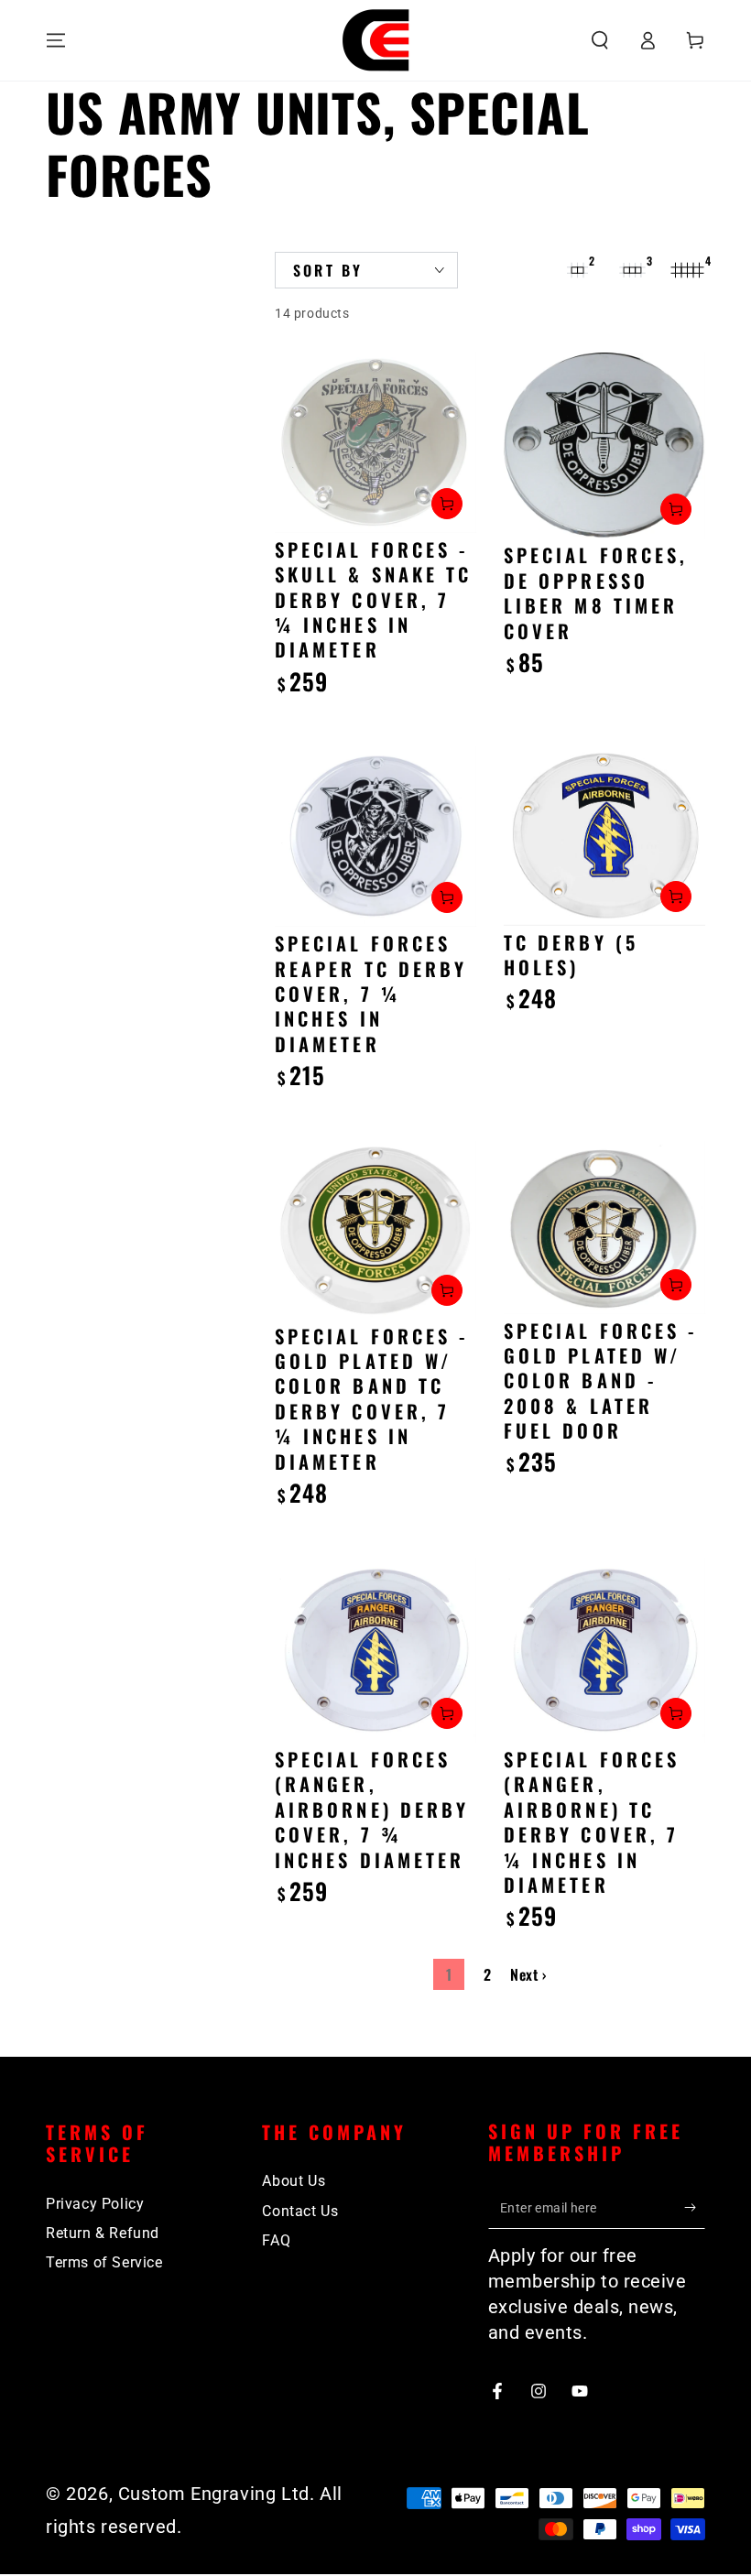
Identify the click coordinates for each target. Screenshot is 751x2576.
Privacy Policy (95, 2204)
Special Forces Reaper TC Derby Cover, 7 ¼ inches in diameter (371, 994)
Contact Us (300, 2211)
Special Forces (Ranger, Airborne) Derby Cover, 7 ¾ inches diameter (372, 1810)
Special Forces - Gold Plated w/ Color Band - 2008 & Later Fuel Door (601, 1381)
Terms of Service (104, 2262)
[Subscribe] (695, 2208)
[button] (600, 40)
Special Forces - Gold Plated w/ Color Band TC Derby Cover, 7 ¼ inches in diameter (372, 1399)
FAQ (276, 2240)
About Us (294, 2181)
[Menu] (56, 40)
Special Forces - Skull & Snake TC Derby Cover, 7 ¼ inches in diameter (373, 600)
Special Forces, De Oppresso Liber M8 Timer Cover (596, 592)
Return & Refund (103, 2233)
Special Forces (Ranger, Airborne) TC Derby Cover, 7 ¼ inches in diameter (592, 1822)
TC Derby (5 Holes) (571, 955)
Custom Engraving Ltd (214, 2494)
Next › (528, 1974)
